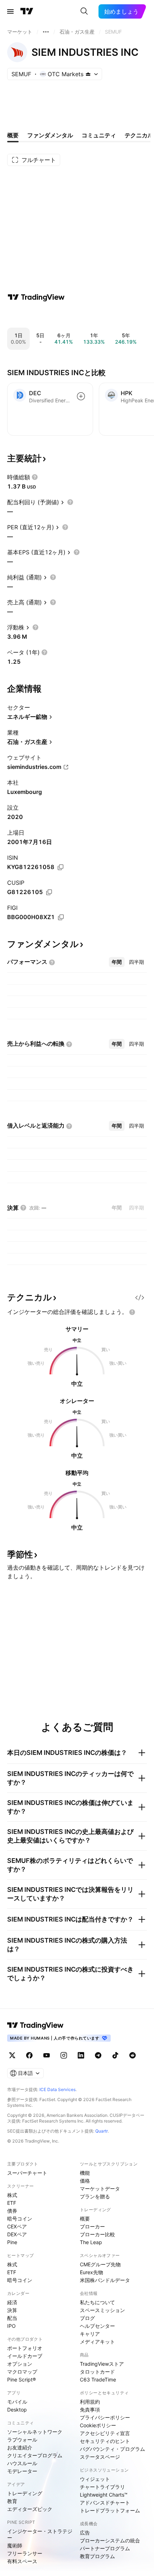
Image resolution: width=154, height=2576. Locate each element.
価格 (85, 2181)
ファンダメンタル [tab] (50, 135)
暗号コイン (20, 2219)
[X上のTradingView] (12, 2055)
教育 (12, 2501)
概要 (85, 2219)
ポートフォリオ (25, 2348)
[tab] (117, 962)
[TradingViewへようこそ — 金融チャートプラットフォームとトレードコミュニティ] (36, 297)
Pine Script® (21, 2379)
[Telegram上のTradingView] (98, 2055)
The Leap (91, 2242)
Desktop (17, 2410)
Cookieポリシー (98, 2425)
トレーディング (25, 2493)
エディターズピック (30, 2509)
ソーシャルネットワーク (35, 2432)
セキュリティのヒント (105, 2441)
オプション (20, 2364)
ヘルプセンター (97, 2326)
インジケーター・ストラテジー (40, 2534)
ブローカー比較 (97, 2234)
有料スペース (22, 2561)
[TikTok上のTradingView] (115, 2055)
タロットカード (97, 2372)
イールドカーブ (25, 2356)
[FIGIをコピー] (61, 917)
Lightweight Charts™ (104, 2495)
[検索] (84, 11)
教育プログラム (97, 2556)
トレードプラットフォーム (110, 2510)
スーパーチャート (27, 2173)
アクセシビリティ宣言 (105, 2433)
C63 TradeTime (98, 2379)
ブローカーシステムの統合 (110, 2540)
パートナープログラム (105, 2548)
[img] (88, 74)
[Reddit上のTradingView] (133, 2055)
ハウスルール (22, 2463)
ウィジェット (95, 2479)
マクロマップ (22, 2372)
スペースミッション (102, 2310)
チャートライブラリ (102, 2487)
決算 (12, 2310)
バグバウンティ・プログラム (112, 2449)
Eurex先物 (92, 2272)
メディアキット (97, 2342)
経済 (12, 2302)
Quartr (102, 2131)
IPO (11, 2326)
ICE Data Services (57, 2089)
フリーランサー (25, 2553)
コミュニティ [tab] (99, 135)
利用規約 (90, 2402)
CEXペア (17, 2226)
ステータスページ (100, 2457)
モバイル (17, 2402)
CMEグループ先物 (100, 2264)
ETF (12, 2203)
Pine (12, 2242)
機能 (85, 2173)
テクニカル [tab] (139, 135)
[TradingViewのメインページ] (27, 11)
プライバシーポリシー (105, 2417)
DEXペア (17, 2234)
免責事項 (90, 2410)
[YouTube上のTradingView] (47, 2055)
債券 (12, 2211)
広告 (85, 2533)
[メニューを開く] (10, 11)
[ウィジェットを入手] (140, 1297)
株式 (12, 2195)
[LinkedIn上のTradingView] (81, 2055)
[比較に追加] (81, 396)
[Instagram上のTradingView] (64, 2055)
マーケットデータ (100, 2189)
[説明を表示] (35, 477)
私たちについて (97, 2302)
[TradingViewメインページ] (35, 2025)
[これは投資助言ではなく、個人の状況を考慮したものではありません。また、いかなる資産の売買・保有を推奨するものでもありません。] (132, 1312)
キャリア (90, 2334)
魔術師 (15, 2545)
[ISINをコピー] (61, 867)
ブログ (87, 2318)
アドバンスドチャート (105, 2503)
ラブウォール (22, 2440)
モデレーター (22, 2471)
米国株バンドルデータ (105, 2280)
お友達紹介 (20, 2447)
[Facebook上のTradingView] (29, 2055)
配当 (12, 2318)
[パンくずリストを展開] (46, 32)
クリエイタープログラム (35, 2455)
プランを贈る (95, 2196)
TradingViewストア (102, 2364)
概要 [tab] (13, 135)
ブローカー (92, 2226)
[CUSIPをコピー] (49, 892)
